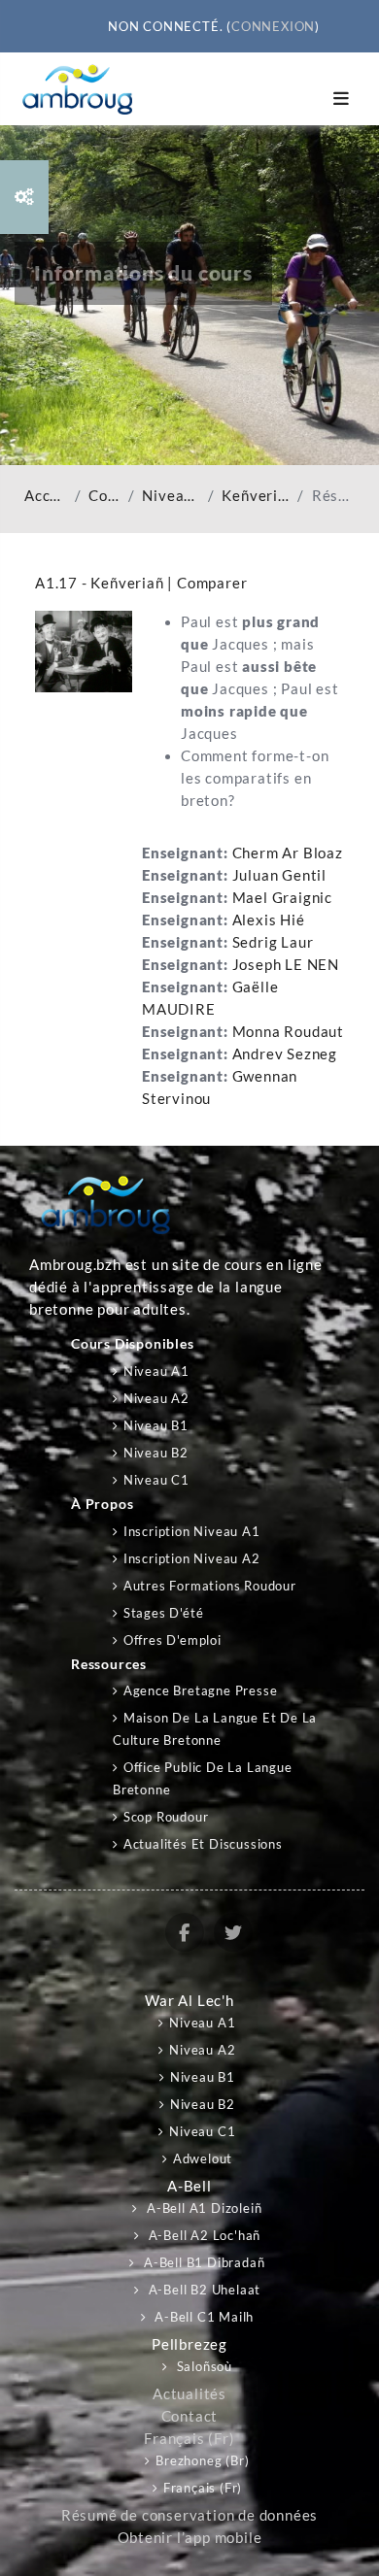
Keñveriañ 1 (255, 496)
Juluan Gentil (279, 875)
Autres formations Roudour (210, 1586)
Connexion (273, 26)
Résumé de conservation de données (189, 2515)
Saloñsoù (203, 2366)
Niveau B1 (156, 1425)
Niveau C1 (156, 1480)
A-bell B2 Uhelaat (203, 2290)
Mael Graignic (282, 898)
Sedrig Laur (273, 942)
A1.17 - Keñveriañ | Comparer (141, 583)
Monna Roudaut (288, 1032)
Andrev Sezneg (285, 1054)
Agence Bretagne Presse (200, 1690)
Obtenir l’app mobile (190, 2538)
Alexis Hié (269, 920)
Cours (104, 496)
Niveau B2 (156, 1453)
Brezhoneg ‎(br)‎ (202, 2460)
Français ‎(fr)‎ (189, 2439)
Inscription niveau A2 (192, 1558)
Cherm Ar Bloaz (288, 853)
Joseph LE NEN (286, 965)
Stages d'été (163, 1613)
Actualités (189, 2394)
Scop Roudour (166, 1817)
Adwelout (203, 2158)
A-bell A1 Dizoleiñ (202, 2208)
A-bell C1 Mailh (203, 2317)
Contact (190, 2416)
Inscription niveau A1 (192, 1531)
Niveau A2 (156, 1398)
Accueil (46, 496)
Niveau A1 (171, 496)
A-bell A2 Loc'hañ (203, 2235)
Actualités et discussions (203, 1844)
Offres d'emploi (172, 1640)
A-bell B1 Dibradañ (202, 2262)
